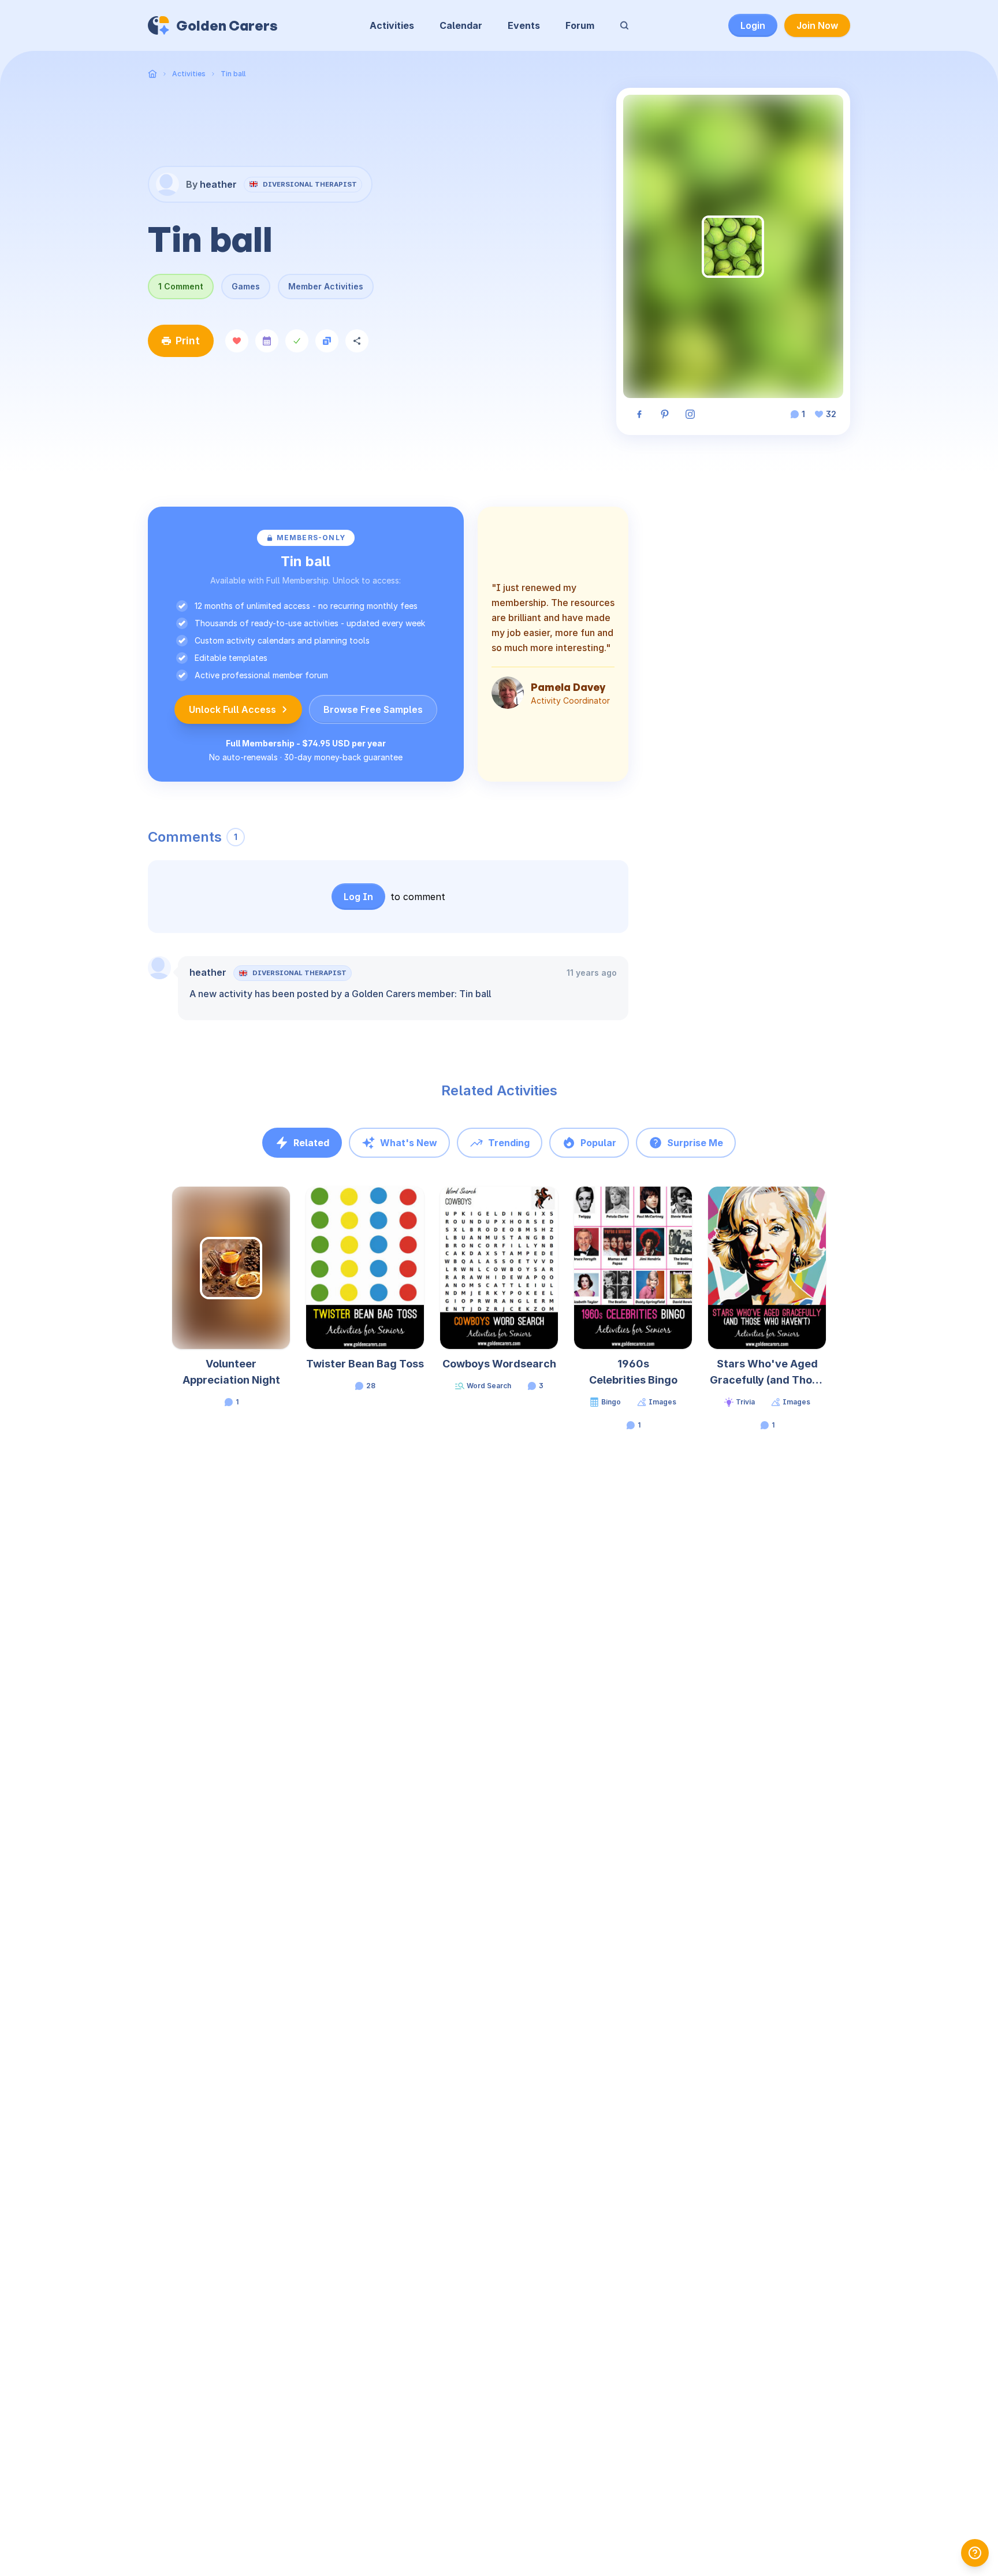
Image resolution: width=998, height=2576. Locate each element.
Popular (598, 1143)
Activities (392, 25)
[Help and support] (975, 2553)
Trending (509, 1143)
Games (246, 286)
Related (311, 1143)
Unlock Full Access (232, 709)
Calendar (461, 25)
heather (208, 972)
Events (524, 25)
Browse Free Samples (373, 709)
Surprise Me (695, 1143)
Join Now (817, 25)
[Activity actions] (289, 1206)
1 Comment (181, 286)
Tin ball (233, 74)
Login (753, 25)
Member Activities (326, 286)
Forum (580, 25)
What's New (409, 1143)
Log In (358, 897)
